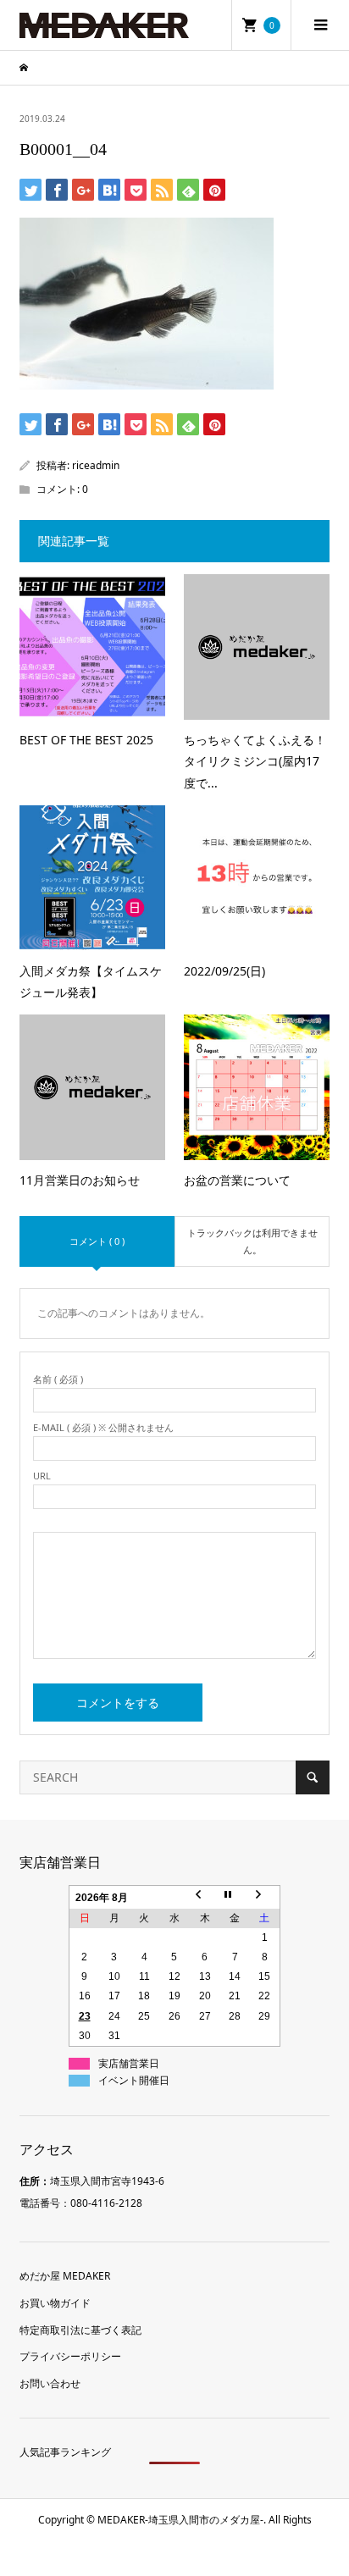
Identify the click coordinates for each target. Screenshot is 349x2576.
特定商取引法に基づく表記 (80, 2330)
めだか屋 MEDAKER (65, 2276)
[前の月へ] (205, 1897)
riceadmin (96, 465)
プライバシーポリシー (70, 2356)
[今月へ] (235, 1897)
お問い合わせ (50, 2383)
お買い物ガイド (55, 2303)
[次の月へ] (265, 1897)
